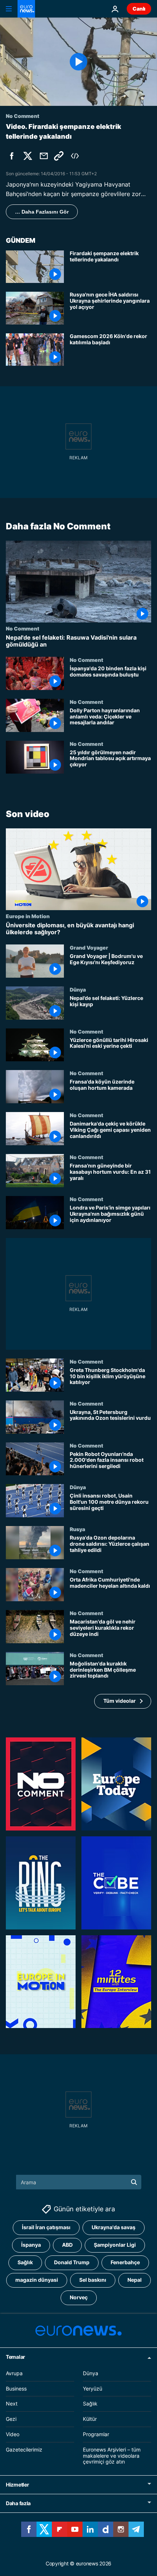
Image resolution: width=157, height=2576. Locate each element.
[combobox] (79, 2182)
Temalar (16, 2357)
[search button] (134, 2182)
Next (12, 2404)
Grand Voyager (89, 947)
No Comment (23, 628)
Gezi (11, 2419)
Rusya (77, 1529)
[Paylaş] (44, 156)
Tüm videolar (120, 1701)
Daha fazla (18, 2504)
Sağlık (25, 2263)
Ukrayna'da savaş (114, 2228)
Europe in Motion (28, 916)
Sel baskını (93, 2280)
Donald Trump (72, 2263)
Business (16, 2389)
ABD (67, 2245)
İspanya (31, 2245)
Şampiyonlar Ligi (115, 2245)
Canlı (139, 9)
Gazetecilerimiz (24, 2449)
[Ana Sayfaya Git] (26, 9)
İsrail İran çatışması (46, 2228)
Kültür (90, 2419)
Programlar (96, 2434)
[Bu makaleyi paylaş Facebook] (12, 156)
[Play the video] (78, 62)
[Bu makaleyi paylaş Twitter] (28, 156)
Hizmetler (17, 2485)
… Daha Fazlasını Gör (42, 212)
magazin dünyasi (37, 2280)
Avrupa (14, 2373)
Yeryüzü (93, 2389)
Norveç (79, 2298)
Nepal (135, 2280)
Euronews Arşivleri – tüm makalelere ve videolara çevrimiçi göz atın (112, 2456)
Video (13, 2434)
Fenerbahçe (125, 2263)
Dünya (78, 989)
